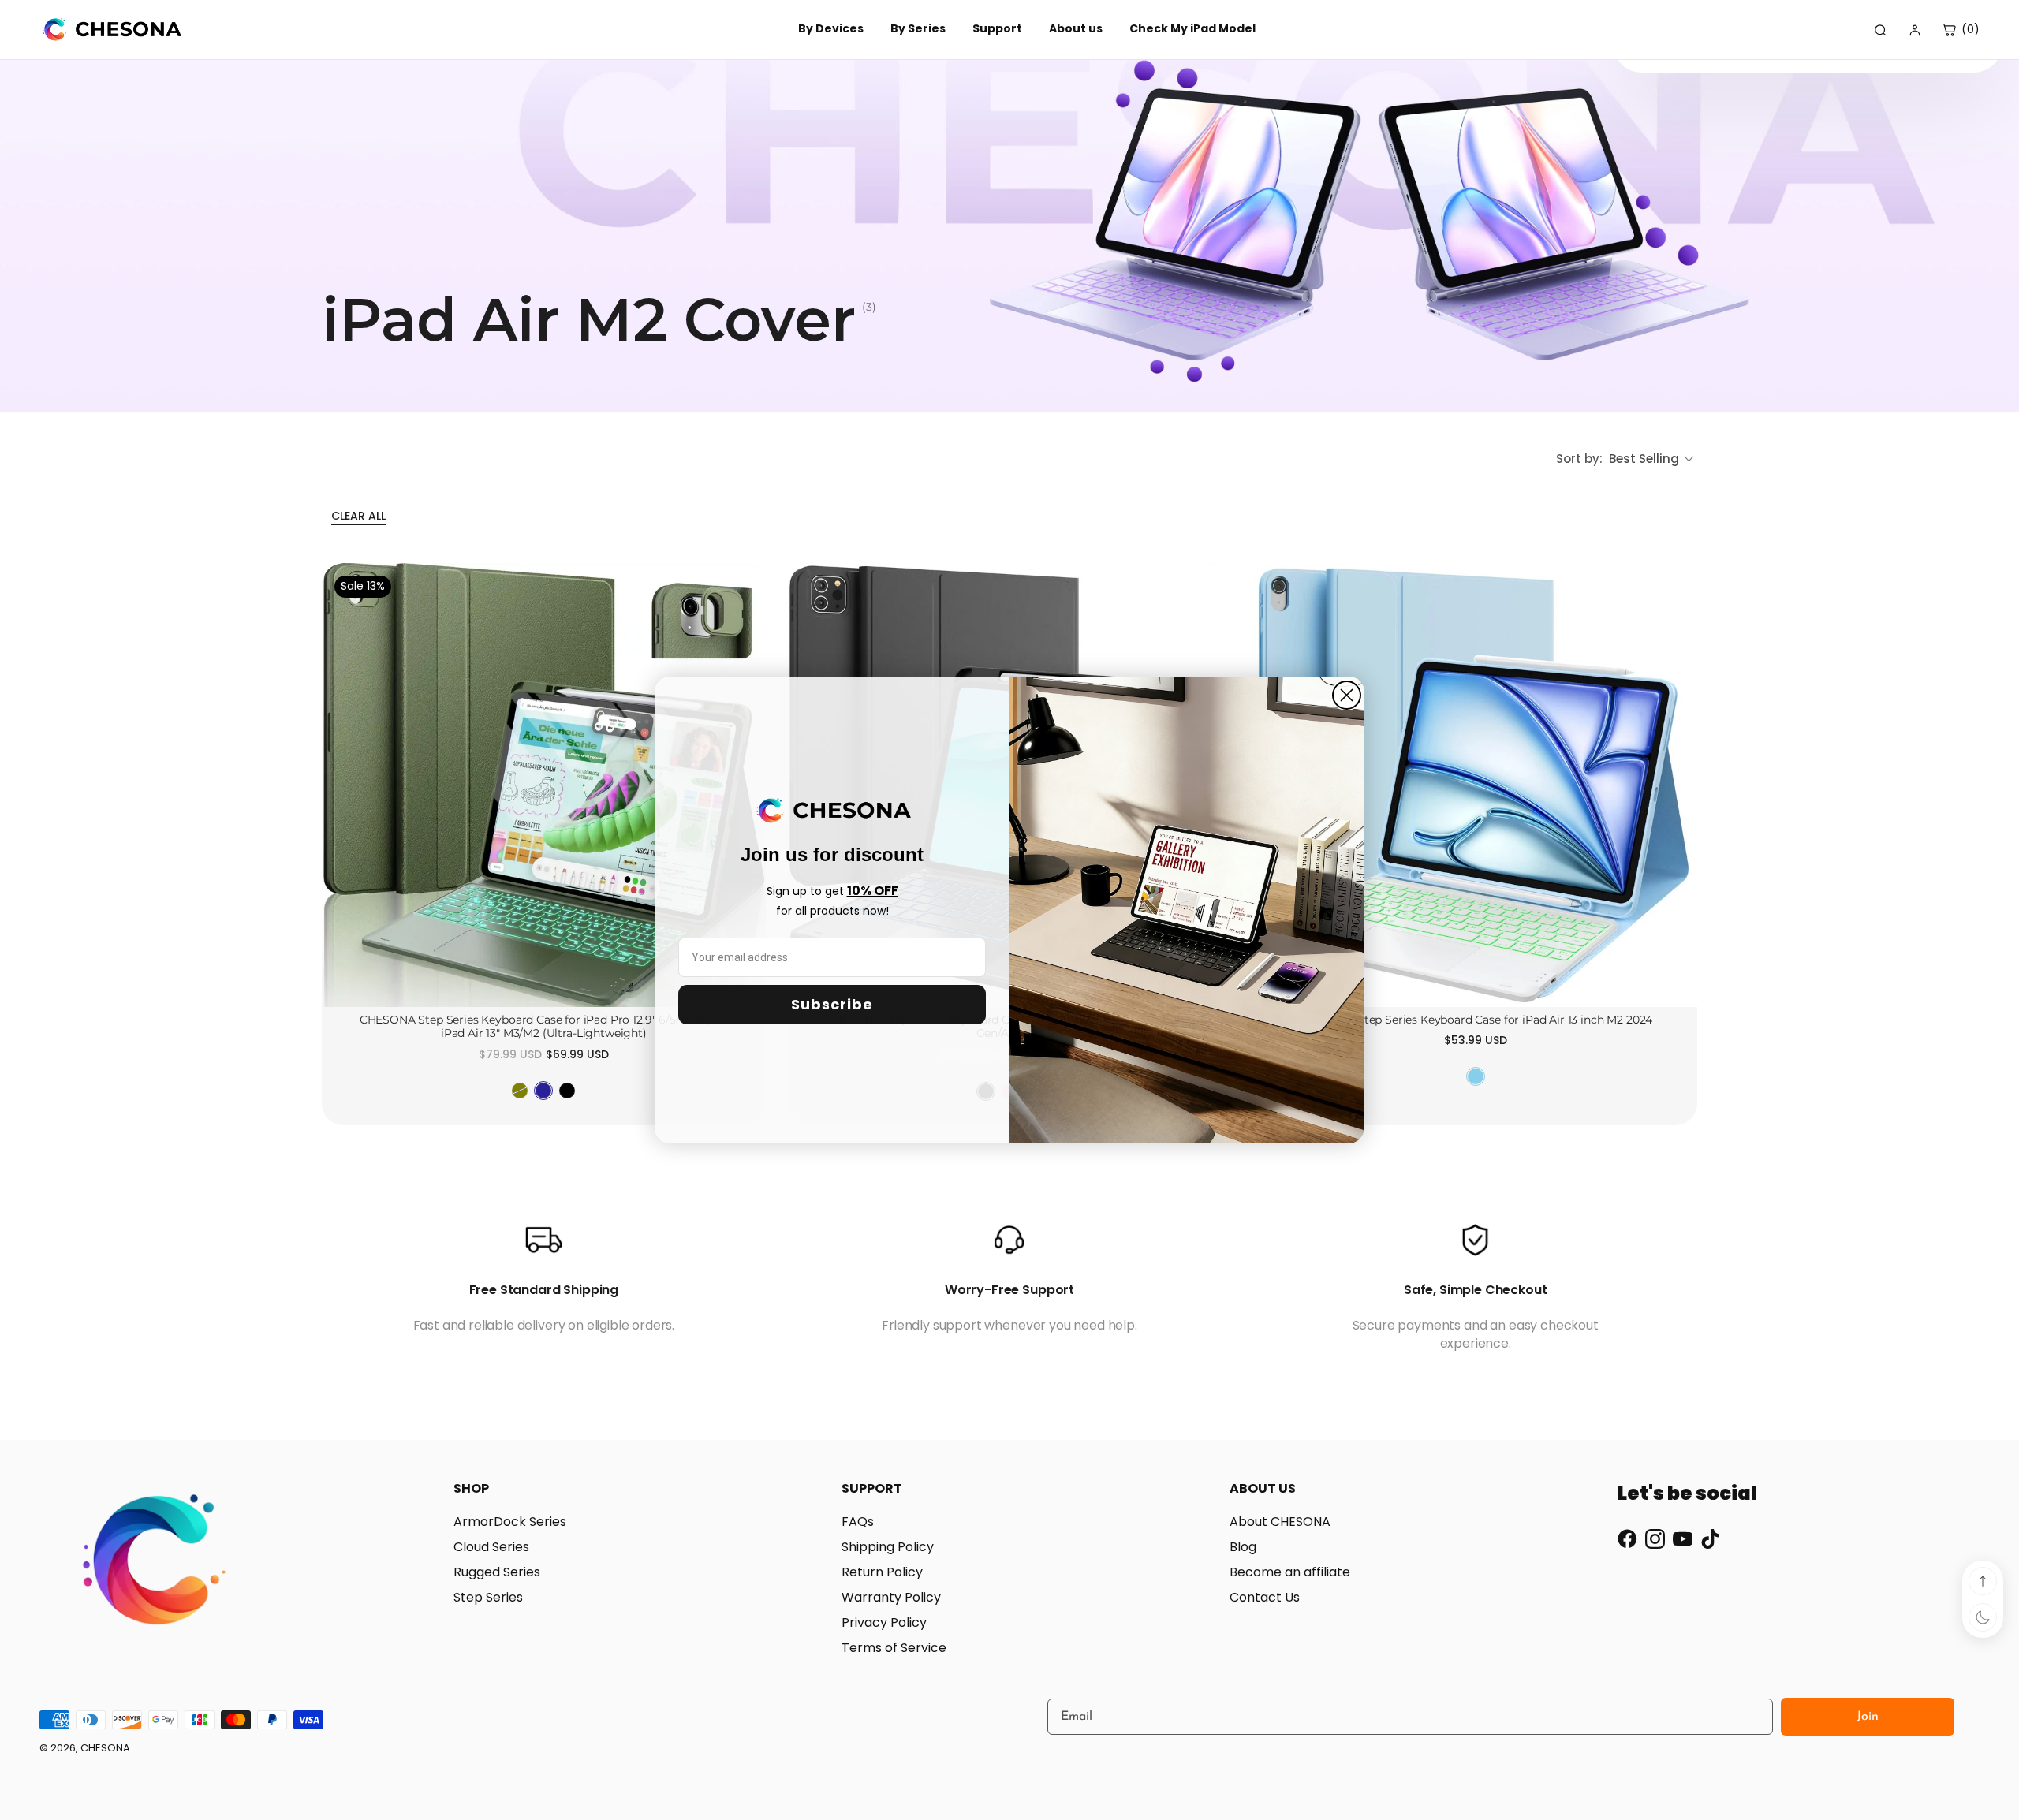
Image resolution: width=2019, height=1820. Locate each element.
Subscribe (832, 1004)
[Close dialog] (1347, 695)
